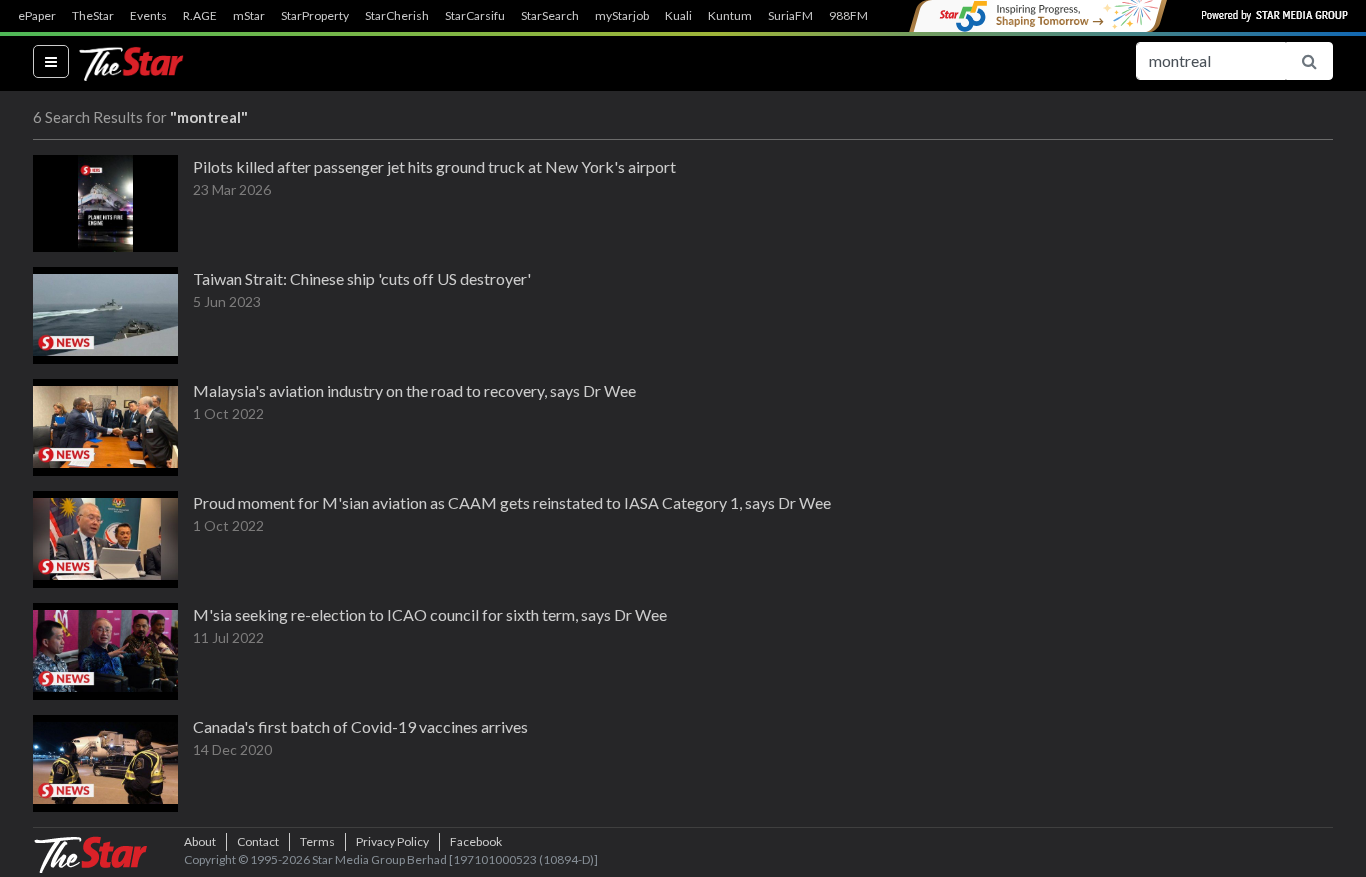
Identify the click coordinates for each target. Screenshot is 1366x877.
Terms (317, 841)
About (200, 841)
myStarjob (622, 16)
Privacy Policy (392, 841)
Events (148, 16)
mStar (249, 16)
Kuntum (730, 16)
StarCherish (397, 16)
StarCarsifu (475, 16)
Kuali (678, 16)
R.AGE (200, 16)
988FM (848, 16)
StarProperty (315, 16)
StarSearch (550, 16)
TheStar (93, 16)
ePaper (37, 16)
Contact (258, 841)
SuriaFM (790, 16)
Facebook (476, 841)
